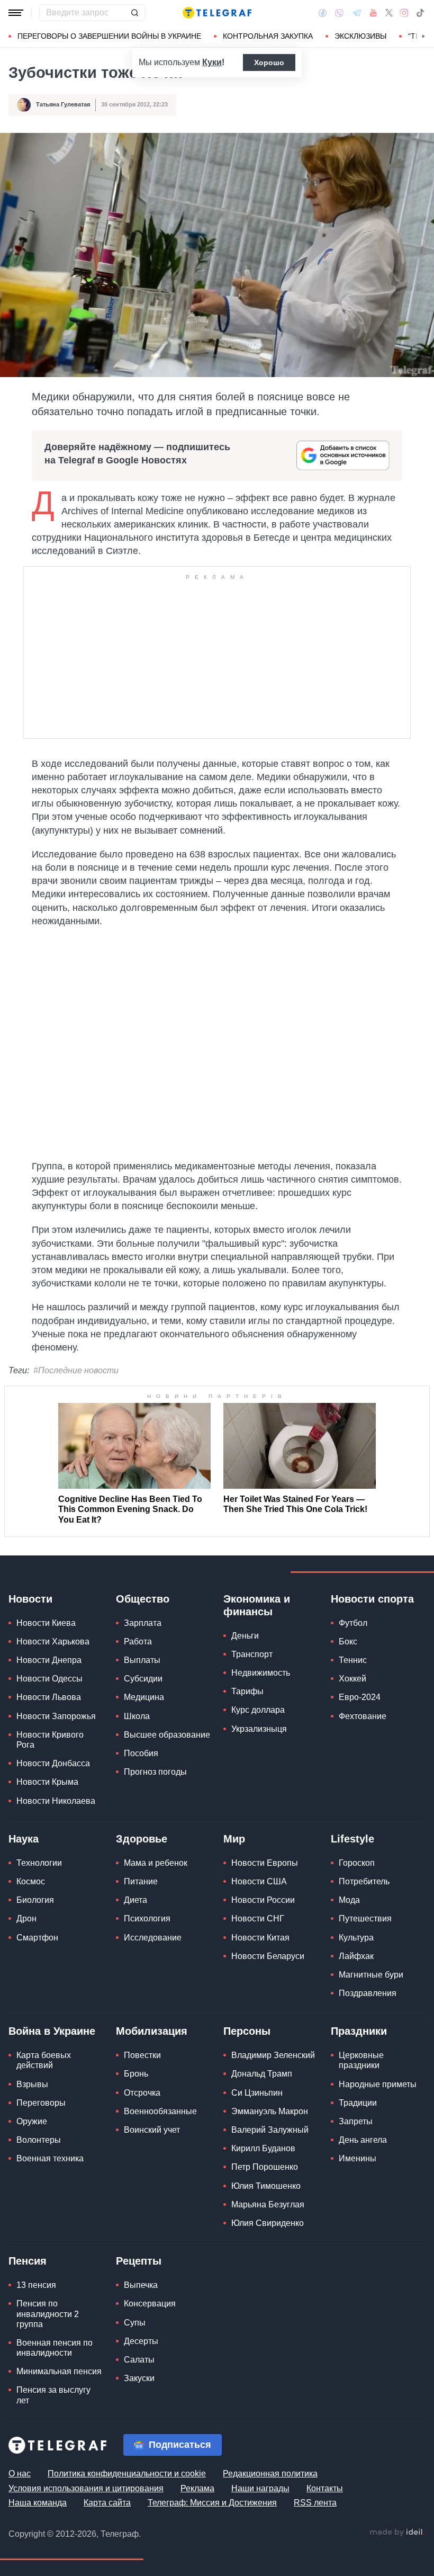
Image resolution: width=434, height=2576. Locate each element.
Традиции (358, 2103)
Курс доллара (258, 1710)
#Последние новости (76, 1370)
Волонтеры (39, 2140)
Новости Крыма (47, 1782)
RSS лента (315, 2503)
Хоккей (352, 1679)
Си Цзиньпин (257, 2093)
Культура (356, 1938)
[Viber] (339, 13)
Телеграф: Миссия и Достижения (212, 2503)
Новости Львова (49, 1697)
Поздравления (368, 1993)
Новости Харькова (53, 1642)
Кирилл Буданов (263, 2148)
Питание (141, 1881)
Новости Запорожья (56, 1716)
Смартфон (37, 1938)
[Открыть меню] (16, 13)
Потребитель (364, 1881)
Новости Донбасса (53, 1763)
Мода (349, 1900)
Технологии (39, 1863)
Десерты (141, 2341)
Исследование (153, 1938)
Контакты (325, 2488)
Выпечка (141, 2285)
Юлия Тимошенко (266, 2186)
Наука (24, 1839)
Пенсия (28, 2261)
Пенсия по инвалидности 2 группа (48, 2314)
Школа (137, 1716)
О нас (20, 2474)
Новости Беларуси (268, 1956)
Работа (138, 1642)
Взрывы (32, 2084)
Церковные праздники (361, 2060)
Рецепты (139, 2261)
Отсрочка (142, 2093)
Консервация (150, 2304)
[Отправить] (134, 13)
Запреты (356, 2121)
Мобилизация (152, 2031)
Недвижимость (261, 1673)
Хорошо (269, 62)
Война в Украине (52, 2031)
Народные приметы (378, 2084)
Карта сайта (107, 2503)
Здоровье (142, 1839)
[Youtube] (373, 13)
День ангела (363, 2140)
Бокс (348, 1642)
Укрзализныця (259, 1729)
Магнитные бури (371, 1975)
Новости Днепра (49, 1660)
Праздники (359, 2031)
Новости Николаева (56, 1801)
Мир (234, 1839)
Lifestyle (352, 1839)
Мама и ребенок (156, 1863)
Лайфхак (356, 1956)
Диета (135, 1900)
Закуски (139, 2378)
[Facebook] (323, 13)
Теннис (353, 1660)
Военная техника (50, 2158)
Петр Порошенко (265, 2167)
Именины (358, 2158)
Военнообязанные (160, 2111)
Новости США (259, 1881)
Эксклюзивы (360, 36)
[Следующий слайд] (423, 37)
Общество (143, 1599)
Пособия (141, 1753)
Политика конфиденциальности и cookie (127, 2474)
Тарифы (247, 1691)
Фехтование (363, 1716)
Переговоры (41, 2103)
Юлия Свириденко (268, 2223)
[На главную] (217, 13)
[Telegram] (357, 13)
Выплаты (142, 1660)
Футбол (353, 1623)
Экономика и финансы (257, 1605)
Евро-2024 (360, 1697)
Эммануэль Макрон (270, 2111)
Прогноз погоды (155, 1772)
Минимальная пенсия (59, 2371)
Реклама (197, 2488)
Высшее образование (167, 1735)
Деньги (245, 1636)
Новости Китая (260, 1938)
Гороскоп (357, 1863)
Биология (35, 1900)
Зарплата (143, 1623)
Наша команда (38, 2503)
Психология (147, 1918)
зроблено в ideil (397, 2533)
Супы (135, 2323)
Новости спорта (372, 1599)
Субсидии (143, 1679)
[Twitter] (389, 13)
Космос (31, 1881)
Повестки (142, 2055)
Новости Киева (46, 1623)
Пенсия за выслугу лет (53, 2395)
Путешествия (365, 1918)
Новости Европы (265, 1863)
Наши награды (260, 2488)
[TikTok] (420, 13)
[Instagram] (404, 13)
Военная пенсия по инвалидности (55, 2348)
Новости (30, 1599)
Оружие (32, 2121)
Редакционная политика (270, 2474)
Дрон (26, 1918)
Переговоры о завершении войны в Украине (109, 36)
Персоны (247, 2031)
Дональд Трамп (262, 2074)
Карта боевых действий (44, 2060)
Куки (212, 62)
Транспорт (252, 1654)
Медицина (144, 1697)
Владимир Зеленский (273, 2055)
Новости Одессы (49, 1679)
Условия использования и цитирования (86, 2488)
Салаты (139, 2360)
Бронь (136, 2074)
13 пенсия (36, 2285)
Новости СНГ (258, 1918)
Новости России (263, 1900)
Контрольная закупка (268, 36)
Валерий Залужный (270, 2130)
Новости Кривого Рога (50, 1740)
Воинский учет (152, 2130)
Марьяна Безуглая (268, 2204)
